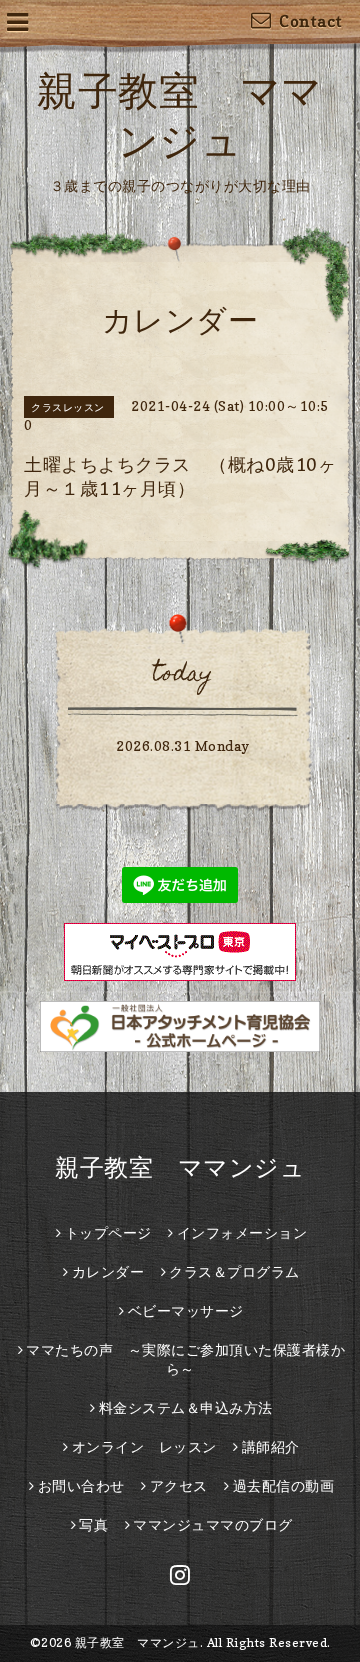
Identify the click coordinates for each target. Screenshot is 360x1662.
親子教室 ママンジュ (180, 1167)
